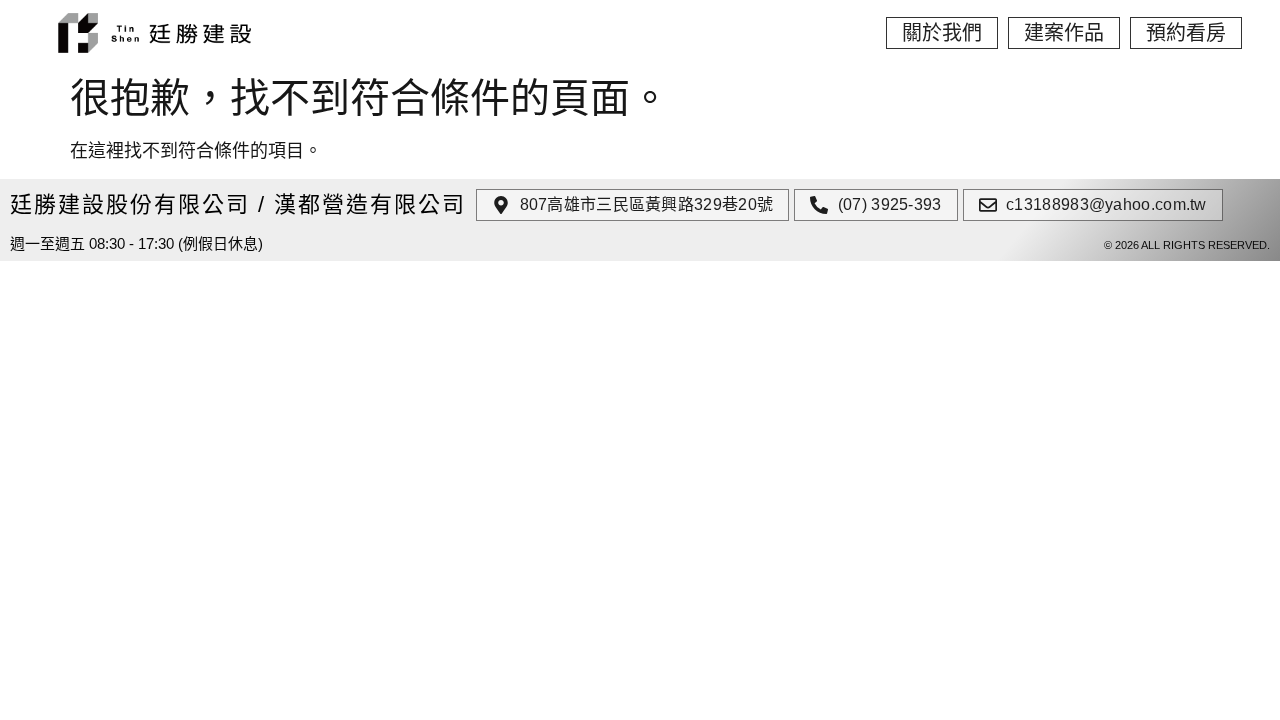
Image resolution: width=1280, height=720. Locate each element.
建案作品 (1064, 33)
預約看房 (1186, 33)
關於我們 (942, 33)
